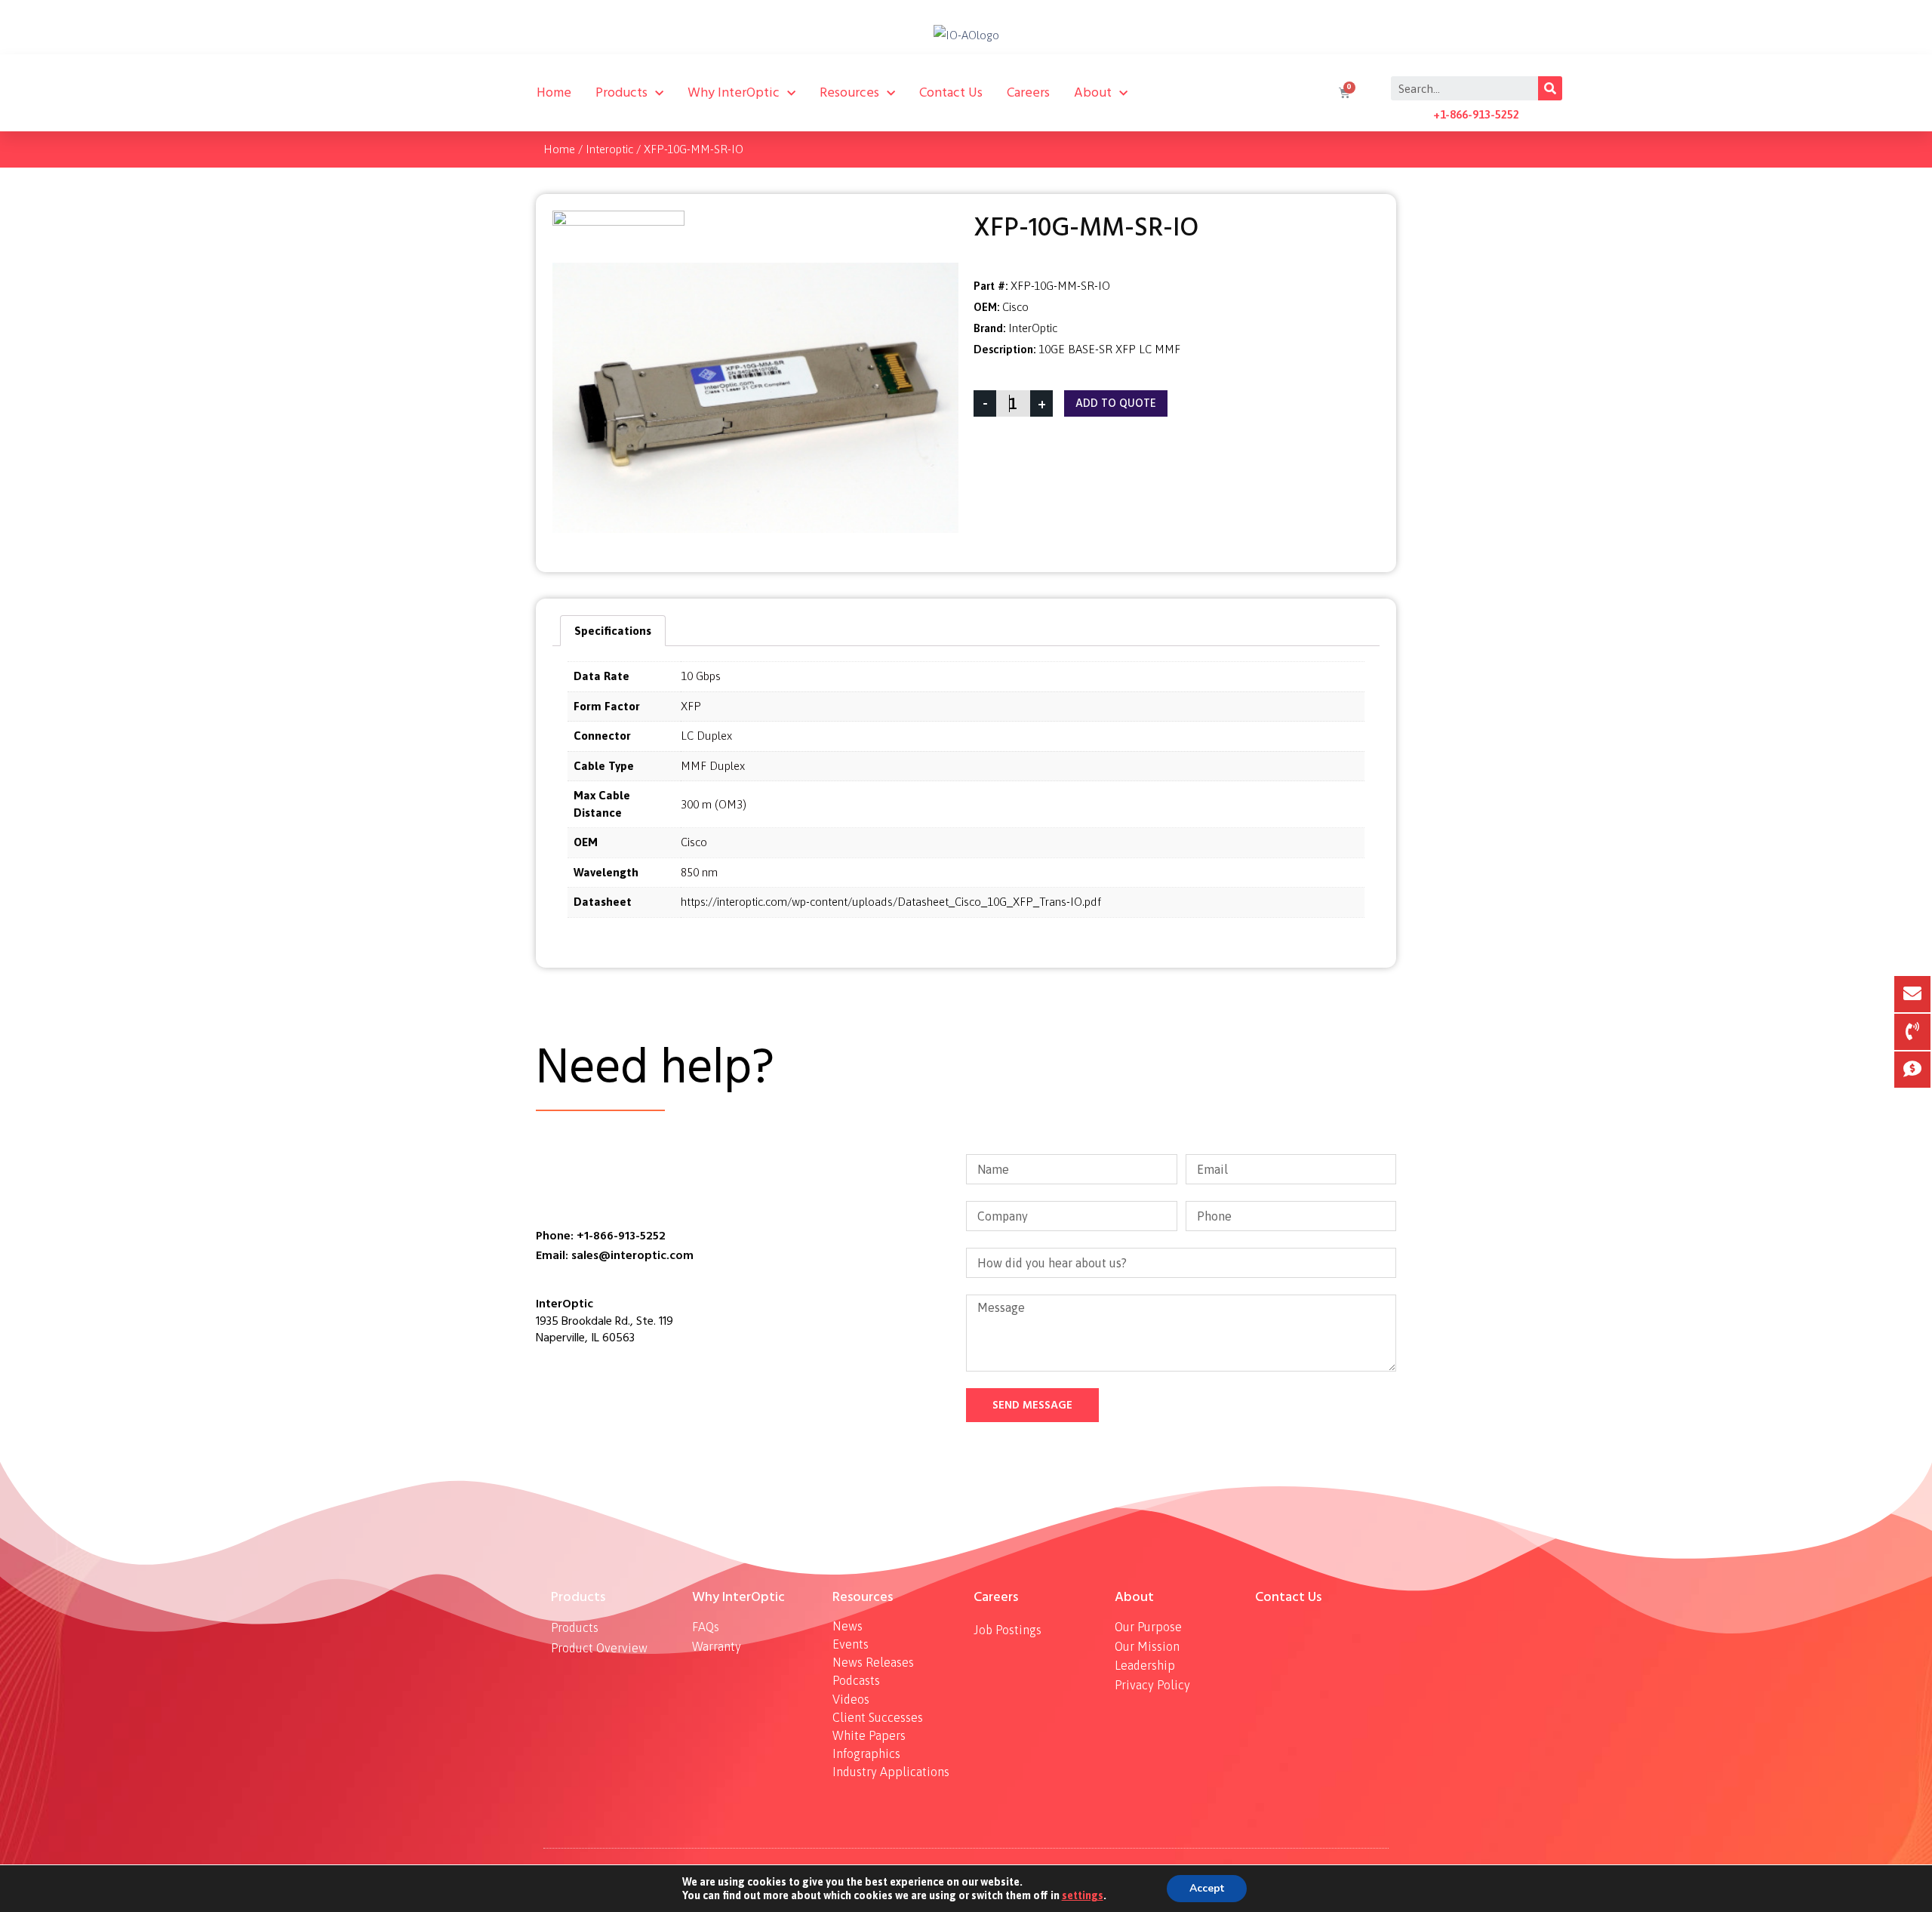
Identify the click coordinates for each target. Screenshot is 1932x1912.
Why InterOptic (734, 92)
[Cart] (1343, 93)
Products (621, 92)
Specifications (613, 631)
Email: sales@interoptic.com (615, 1255)
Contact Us (951, 92)
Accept (1207, 1888)
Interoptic (609, 149)
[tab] (613, 631)
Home (554, 92)
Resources (849, 92)
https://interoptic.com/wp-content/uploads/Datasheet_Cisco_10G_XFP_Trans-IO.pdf (891, 902)
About (1093, 92)
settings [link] (1083, 1895)
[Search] (1550, 88)
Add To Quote (1116, 403)
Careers (1028, 92)
